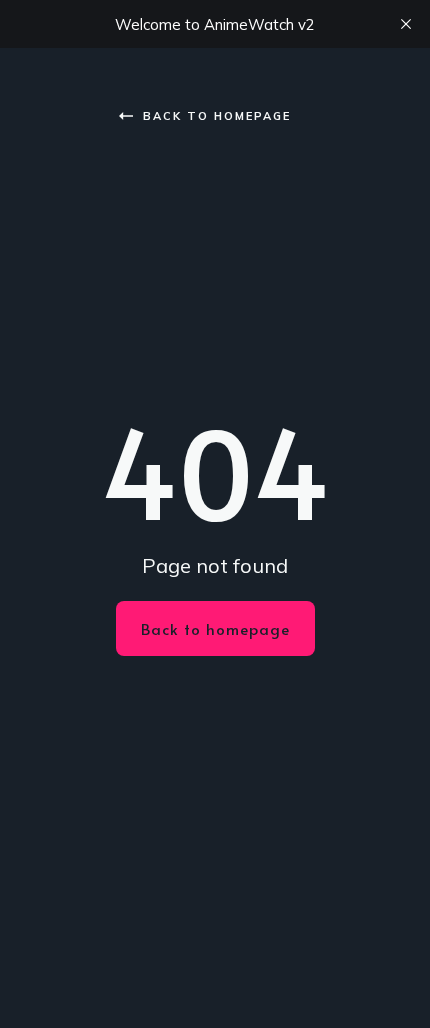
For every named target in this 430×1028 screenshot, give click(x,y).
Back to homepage (217, 116)
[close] (406, 24)
